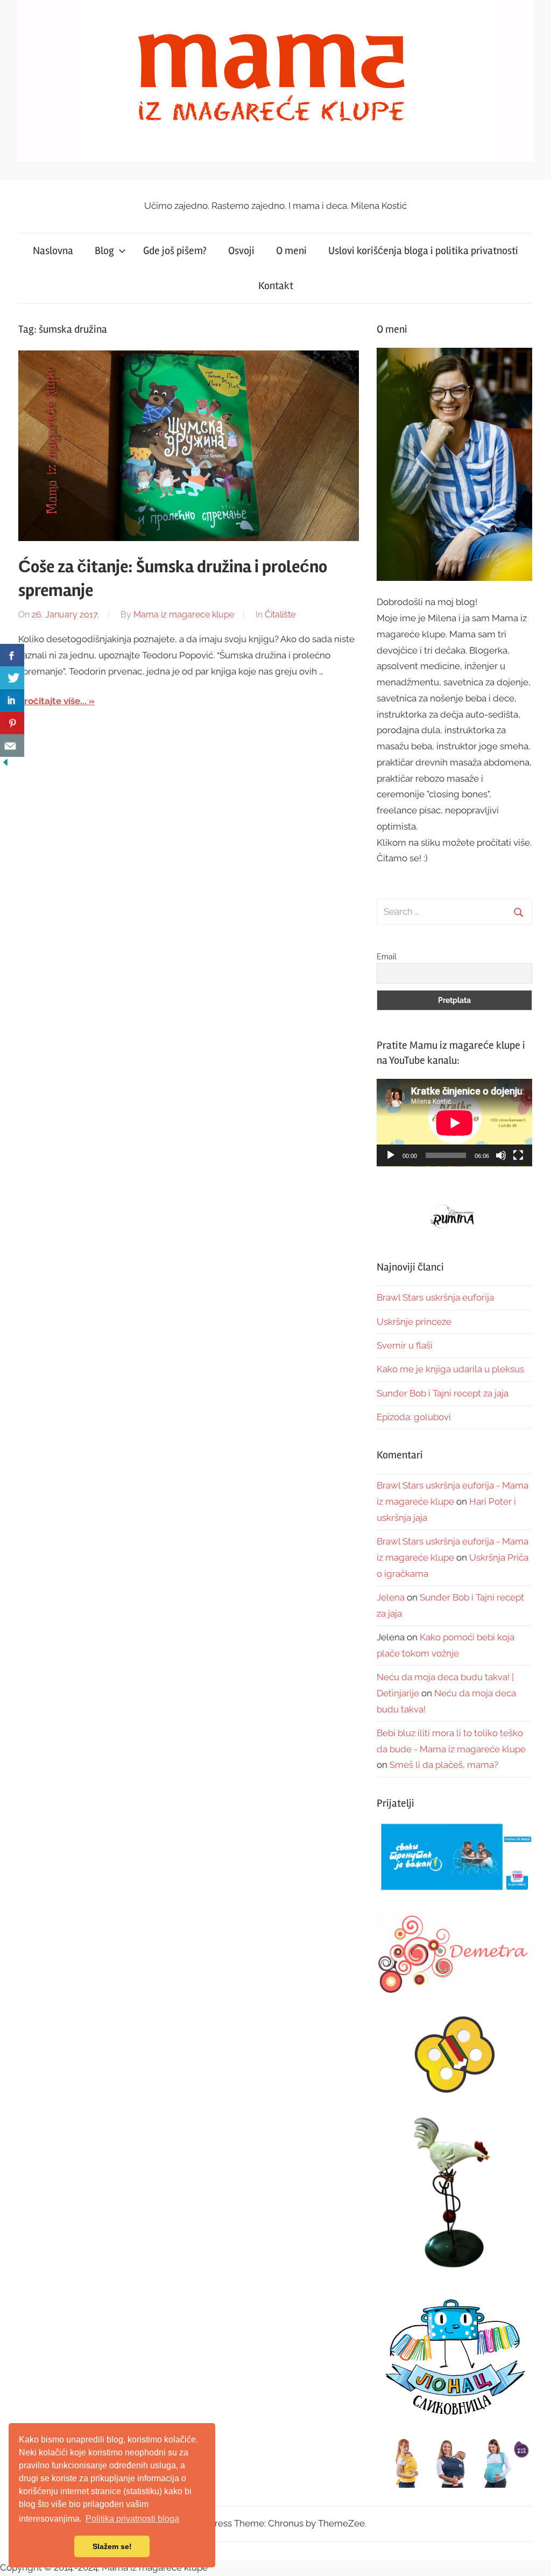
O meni (291, 251)
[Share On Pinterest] (12, 723)
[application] (454, 1123)
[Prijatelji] (454, 1858)
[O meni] (454, 464)
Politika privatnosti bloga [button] (132, 2519)
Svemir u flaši (405, 1345)
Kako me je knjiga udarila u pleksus (450, 1369)
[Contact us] (12, 746)
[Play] (391, 1155)
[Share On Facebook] (12, 655)
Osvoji (241, 251)
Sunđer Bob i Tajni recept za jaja (443, 1393)
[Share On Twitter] (12, 678)
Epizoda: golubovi (414, 1417)
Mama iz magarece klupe (184, 615)
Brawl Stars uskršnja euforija (435, 1297)
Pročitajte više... (52, 701)
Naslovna (53, 251)
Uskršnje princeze (414, 1322)
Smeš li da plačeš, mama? (444, 1765)
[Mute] (501, 1155)
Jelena (391, 1597)
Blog (104, 251)
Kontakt (276, 286)
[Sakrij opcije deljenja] (5, 764)
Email (387, 957)
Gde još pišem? (175, 251)
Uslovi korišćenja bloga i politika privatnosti (423, 251)
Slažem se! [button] (112, 2546)
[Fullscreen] (518, 1155)
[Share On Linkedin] (12, 700)
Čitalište (280, 615)
